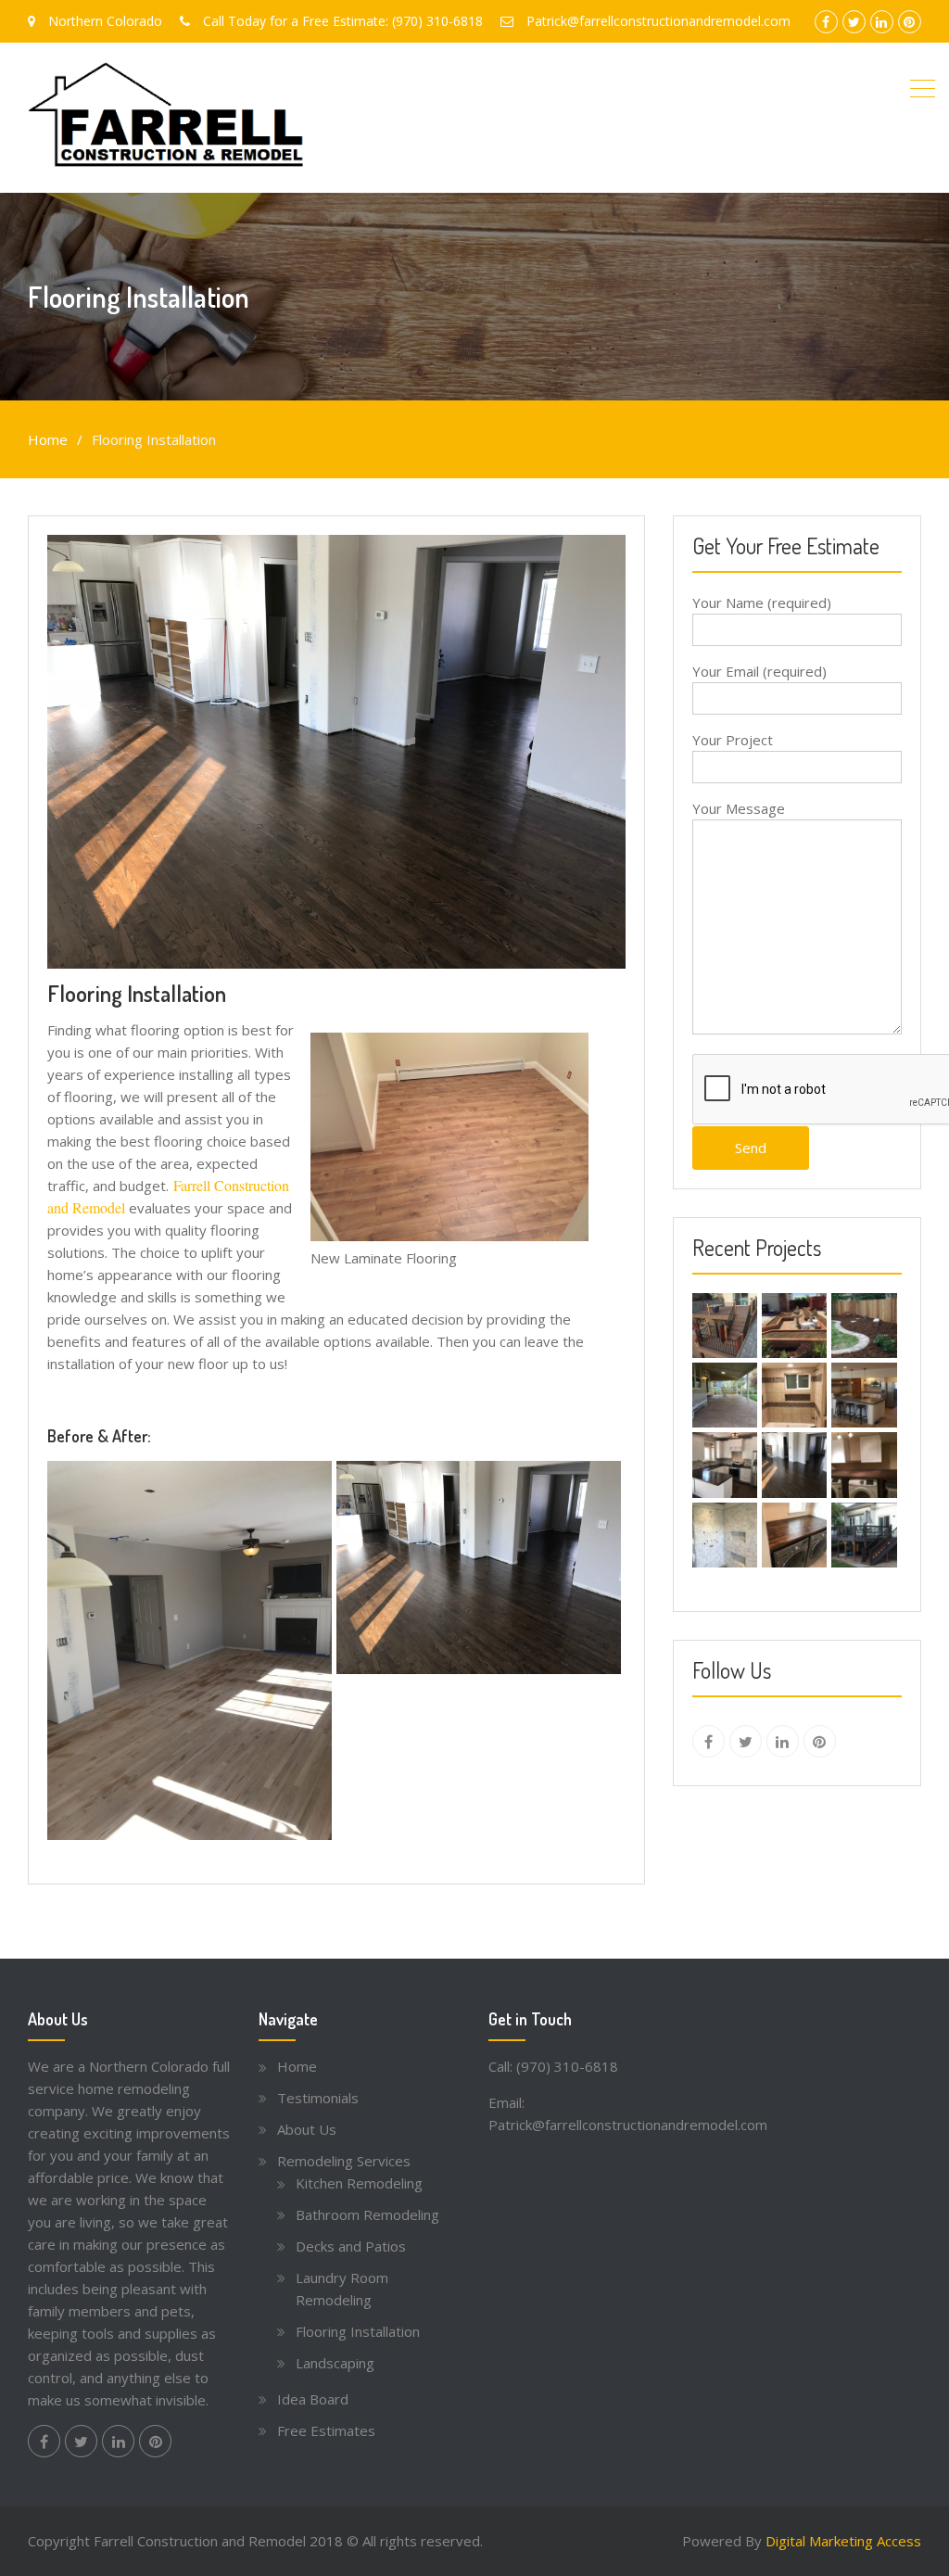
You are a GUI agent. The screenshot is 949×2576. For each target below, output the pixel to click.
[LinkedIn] (783, 1741)
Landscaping (335, 2363)
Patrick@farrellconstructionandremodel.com (628, 2125)
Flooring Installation (358, 2331)
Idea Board (313, 2399)
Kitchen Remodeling (359, 2183)
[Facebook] (709, 1741)
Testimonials (318, 2098)
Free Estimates (326, 2430)
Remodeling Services (344, 2161)
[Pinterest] (820, 1741)
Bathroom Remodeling (367, 2214)
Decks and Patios (351, 2246)
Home (297, 2066)
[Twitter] (746, 1741)
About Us (307, 2129)
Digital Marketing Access (843, 2541)
